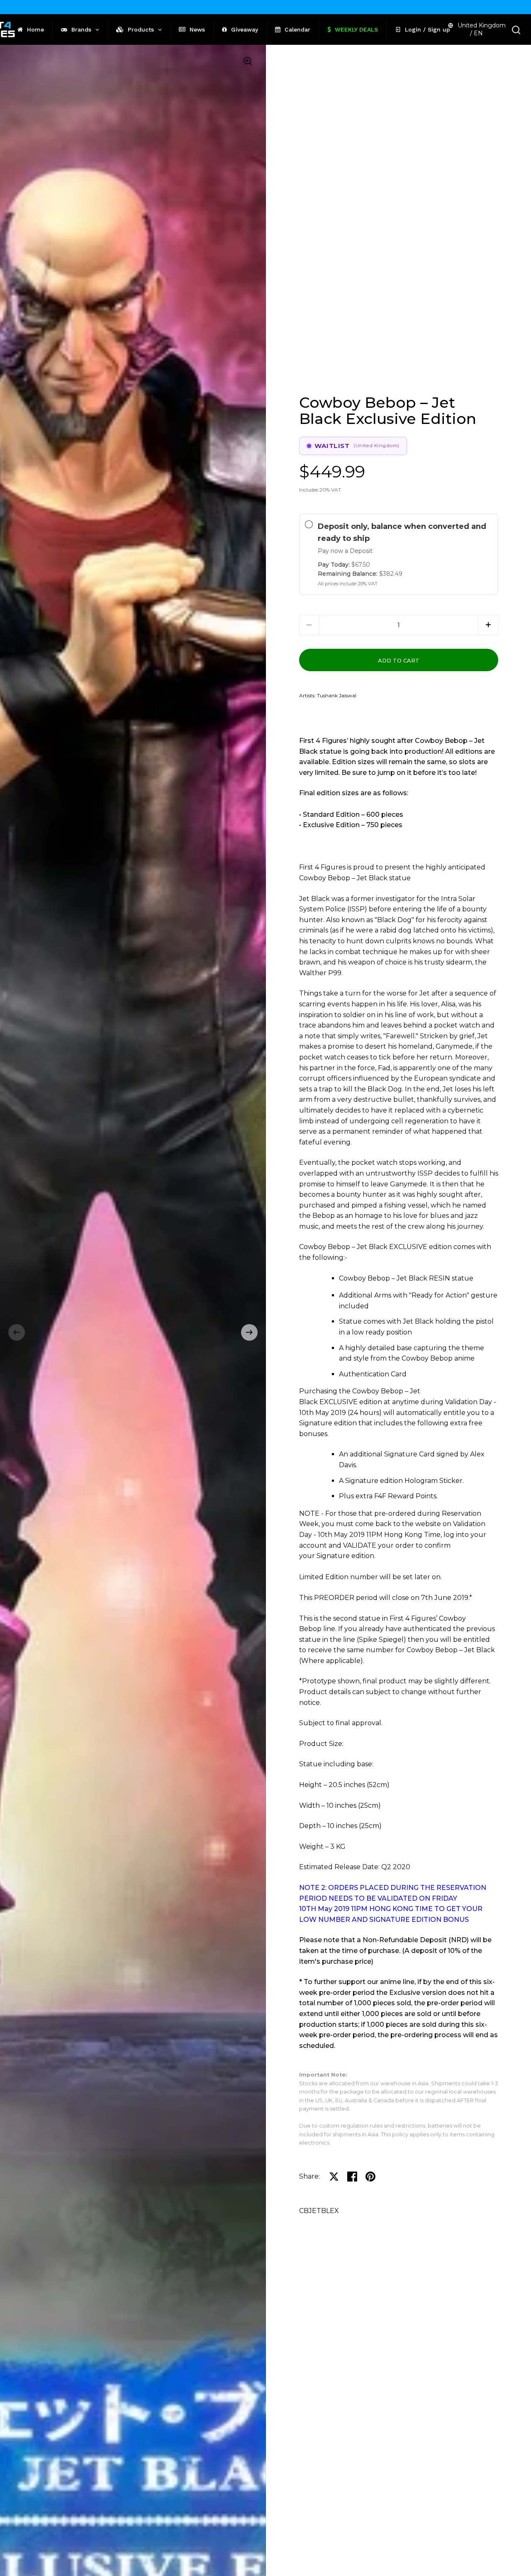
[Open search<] (516, 30)
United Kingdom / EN (482, 29)
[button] (17, 1332)
